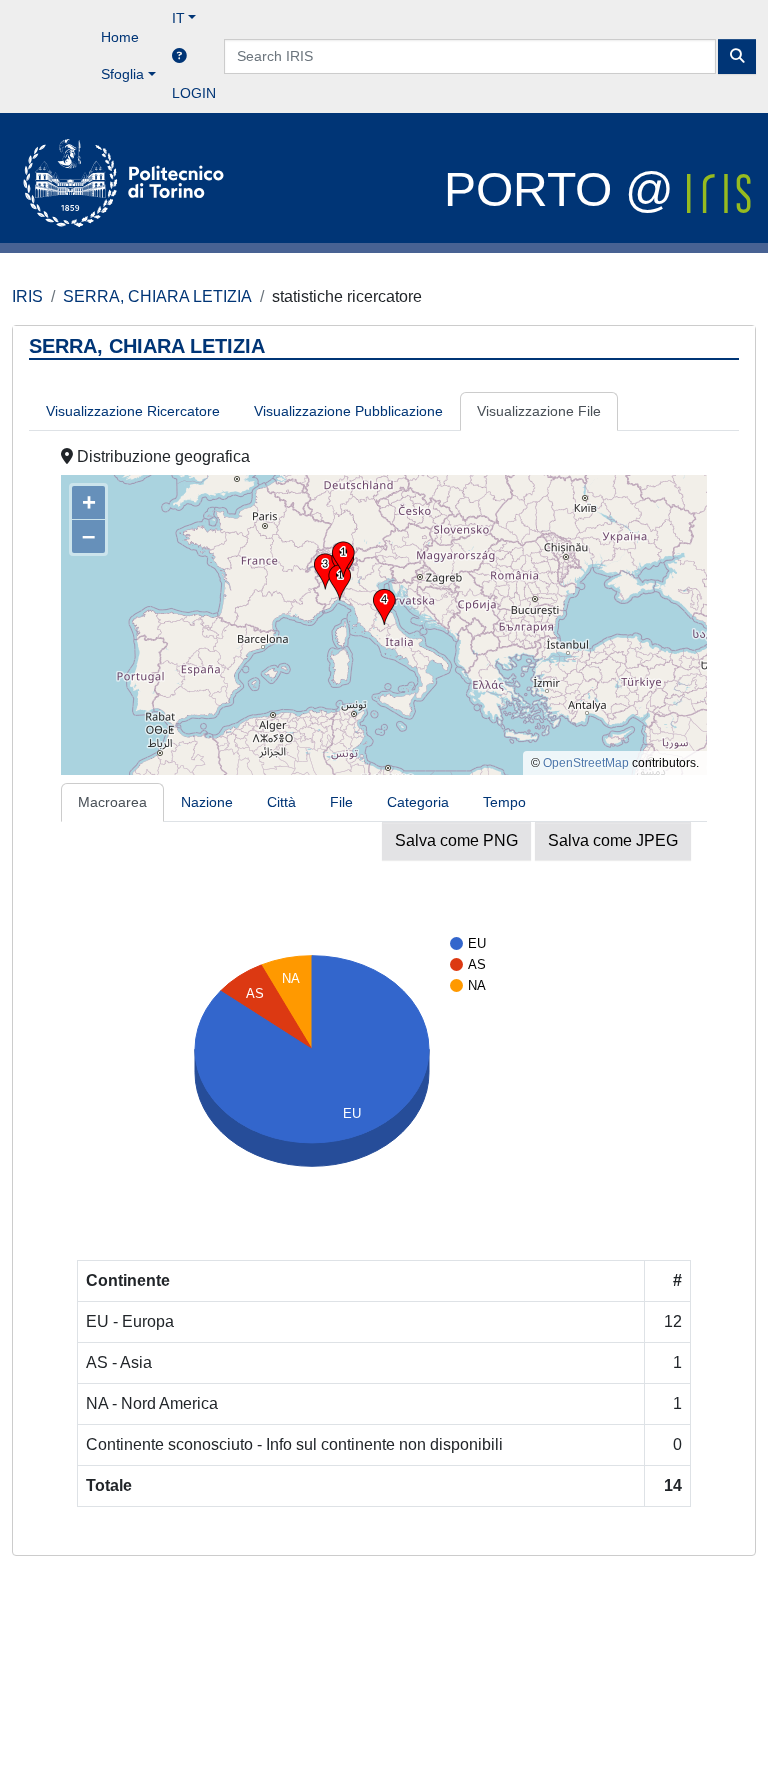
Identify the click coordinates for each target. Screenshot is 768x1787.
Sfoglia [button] (122, 74)
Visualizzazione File (539, 411)
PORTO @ (565, 189)
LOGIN (194, 93)
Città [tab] (281, 802)
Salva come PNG (456, 840)
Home (120, 37)
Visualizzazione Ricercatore (133, 411)
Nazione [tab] (207, 802)
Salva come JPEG (613, 840)
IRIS (27, 296)
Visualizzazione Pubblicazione (348, 411)
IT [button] (178, 18)
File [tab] (341, 802)
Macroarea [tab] (112, 802)
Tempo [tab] (504, 802)
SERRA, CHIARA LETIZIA (157, 296)
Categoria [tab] (418, 802)
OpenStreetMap (586, 763)
